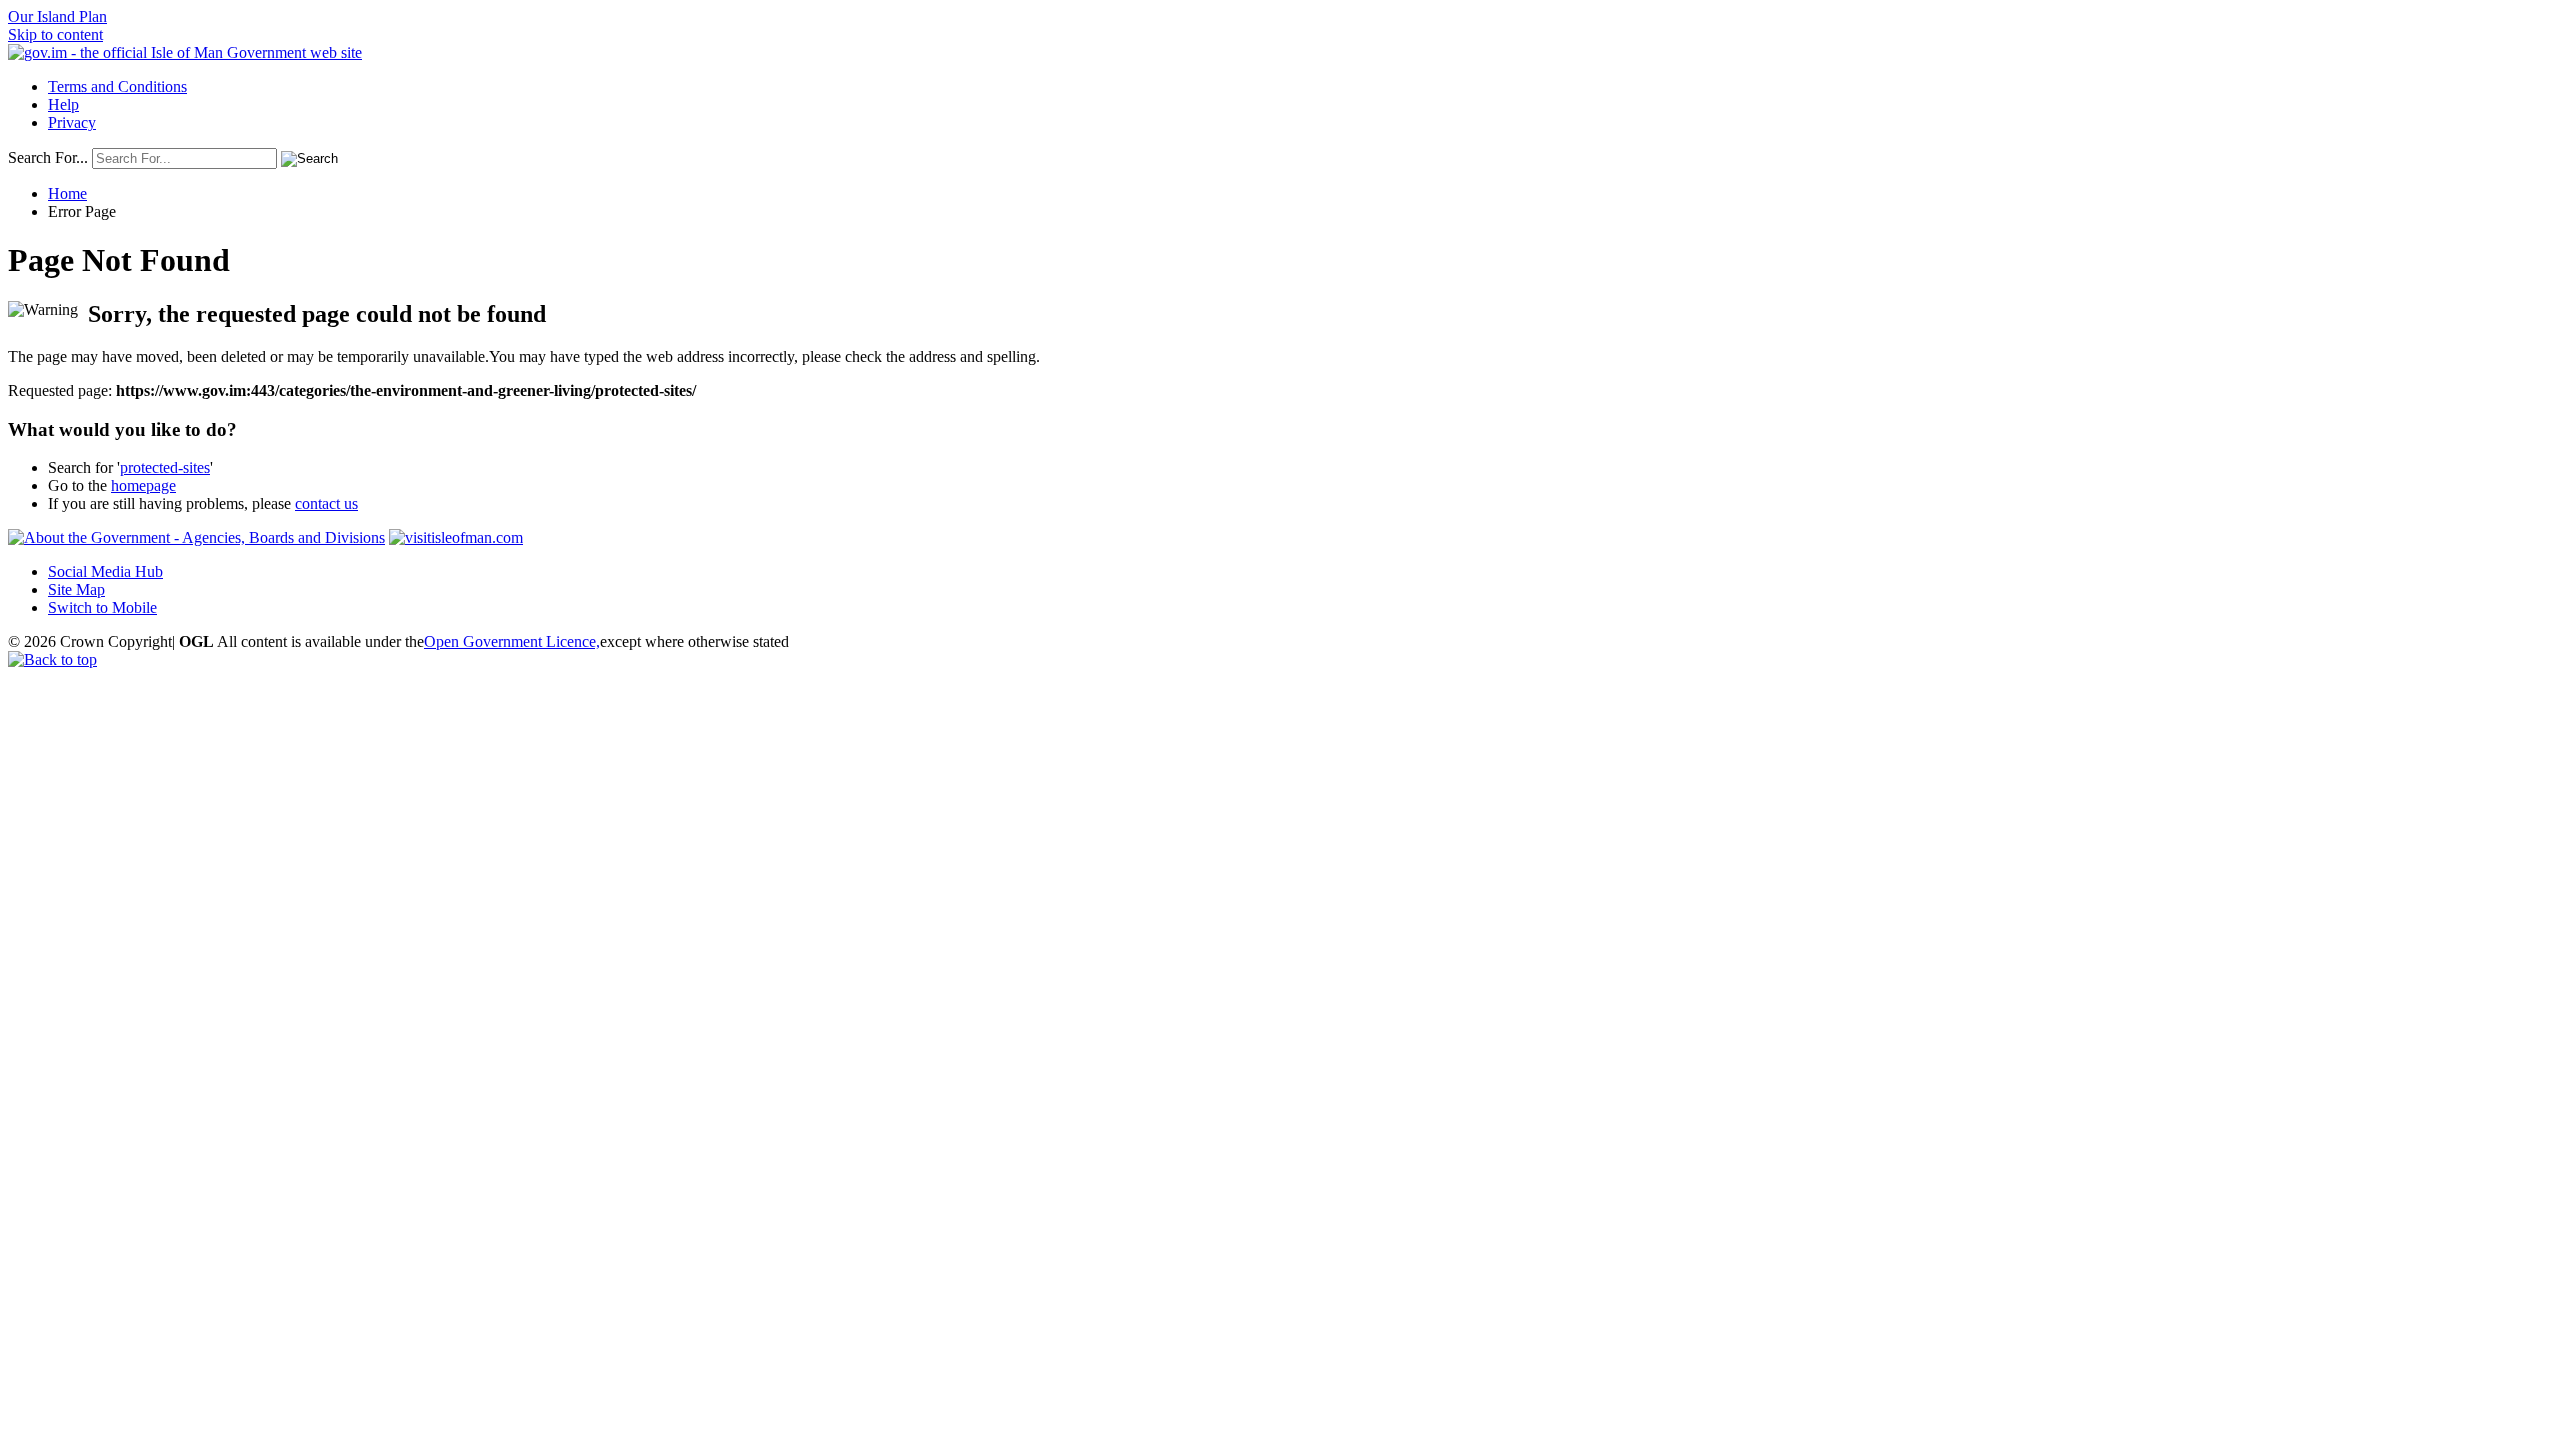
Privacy (72, 122)
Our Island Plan (57, 16)
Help (63, 104)
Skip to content (55, 34)
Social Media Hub (105, 571)
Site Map (76, 589)
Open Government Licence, (512, 641)
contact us (326, 503)
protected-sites (165, 467)
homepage (143, 485)
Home (67, 193)
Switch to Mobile (102, 607)
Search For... (48, 157)
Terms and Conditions (117, 86)
